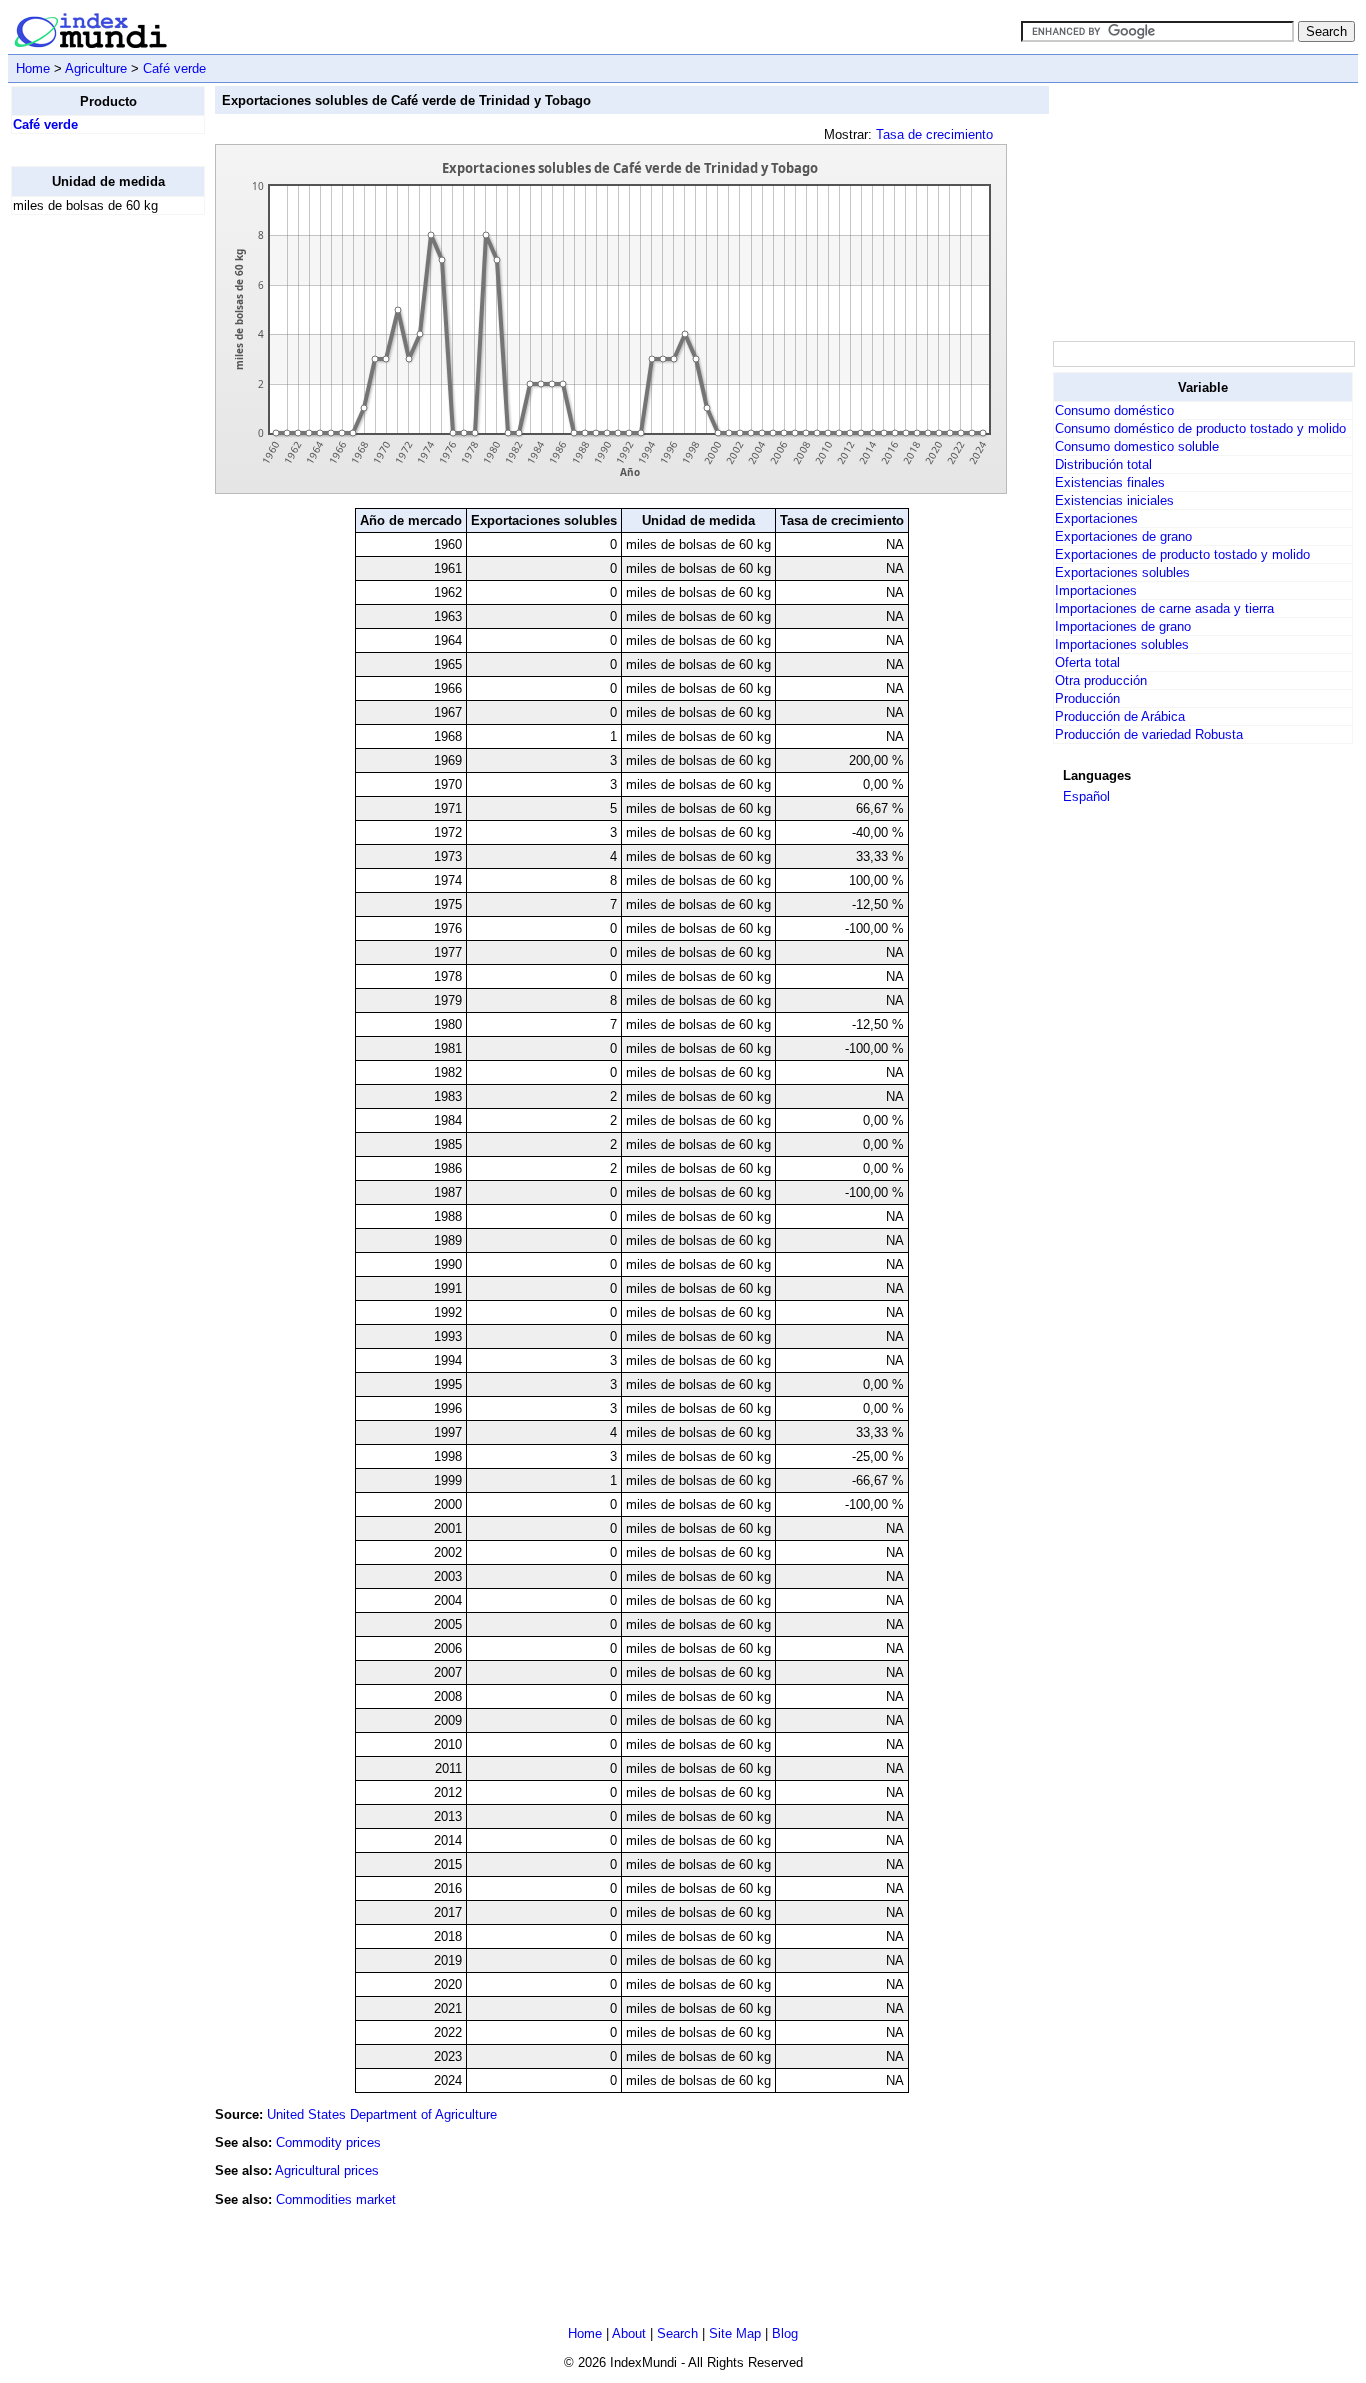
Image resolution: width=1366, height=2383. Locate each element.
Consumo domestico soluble (1137, 446)
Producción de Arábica (1120, 716)
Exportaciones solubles (1122, 572)
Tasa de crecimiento (934, 134)
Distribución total (1103, 464)
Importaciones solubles (1122, 644)
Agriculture (96, 68)
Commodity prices (328, 2142)
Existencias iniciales (1114, 500)
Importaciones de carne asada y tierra (1164, 608)
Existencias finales (1110, 482)
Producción (1087, 698)
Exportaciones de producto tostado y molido (1182, 554)
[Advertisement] (91, 531)
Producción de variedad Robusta (1149, 734)
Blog (785, 2333)
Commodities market (336, 2199)
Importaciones (1096, 590)
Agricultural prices (327, 2170)
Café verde (174, 68)
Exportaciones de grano (1123, 536)
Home (33, 68)
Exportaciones (1096, 518)
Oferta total (1087, 662)
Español (1086, 796)
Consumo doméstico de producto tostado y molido (1200, 428)
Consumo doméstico (1114, 410)
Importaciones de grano (1123, 626)
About (629, 2333)
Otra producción (1101, 680)
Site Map (735, 2333)
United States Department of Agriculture (382, 2114)
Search (677, 2333)
